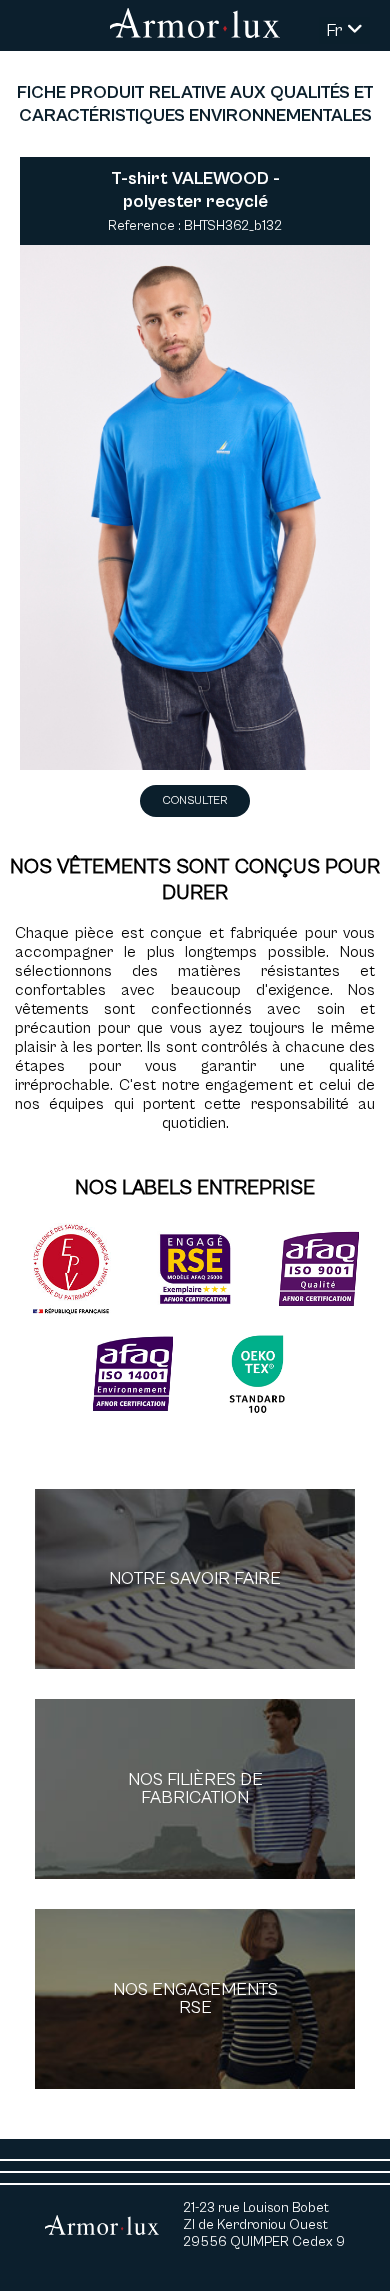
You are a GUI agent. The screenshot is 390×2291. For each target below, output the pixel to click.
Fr (336, 30)
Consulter (195, 800)
